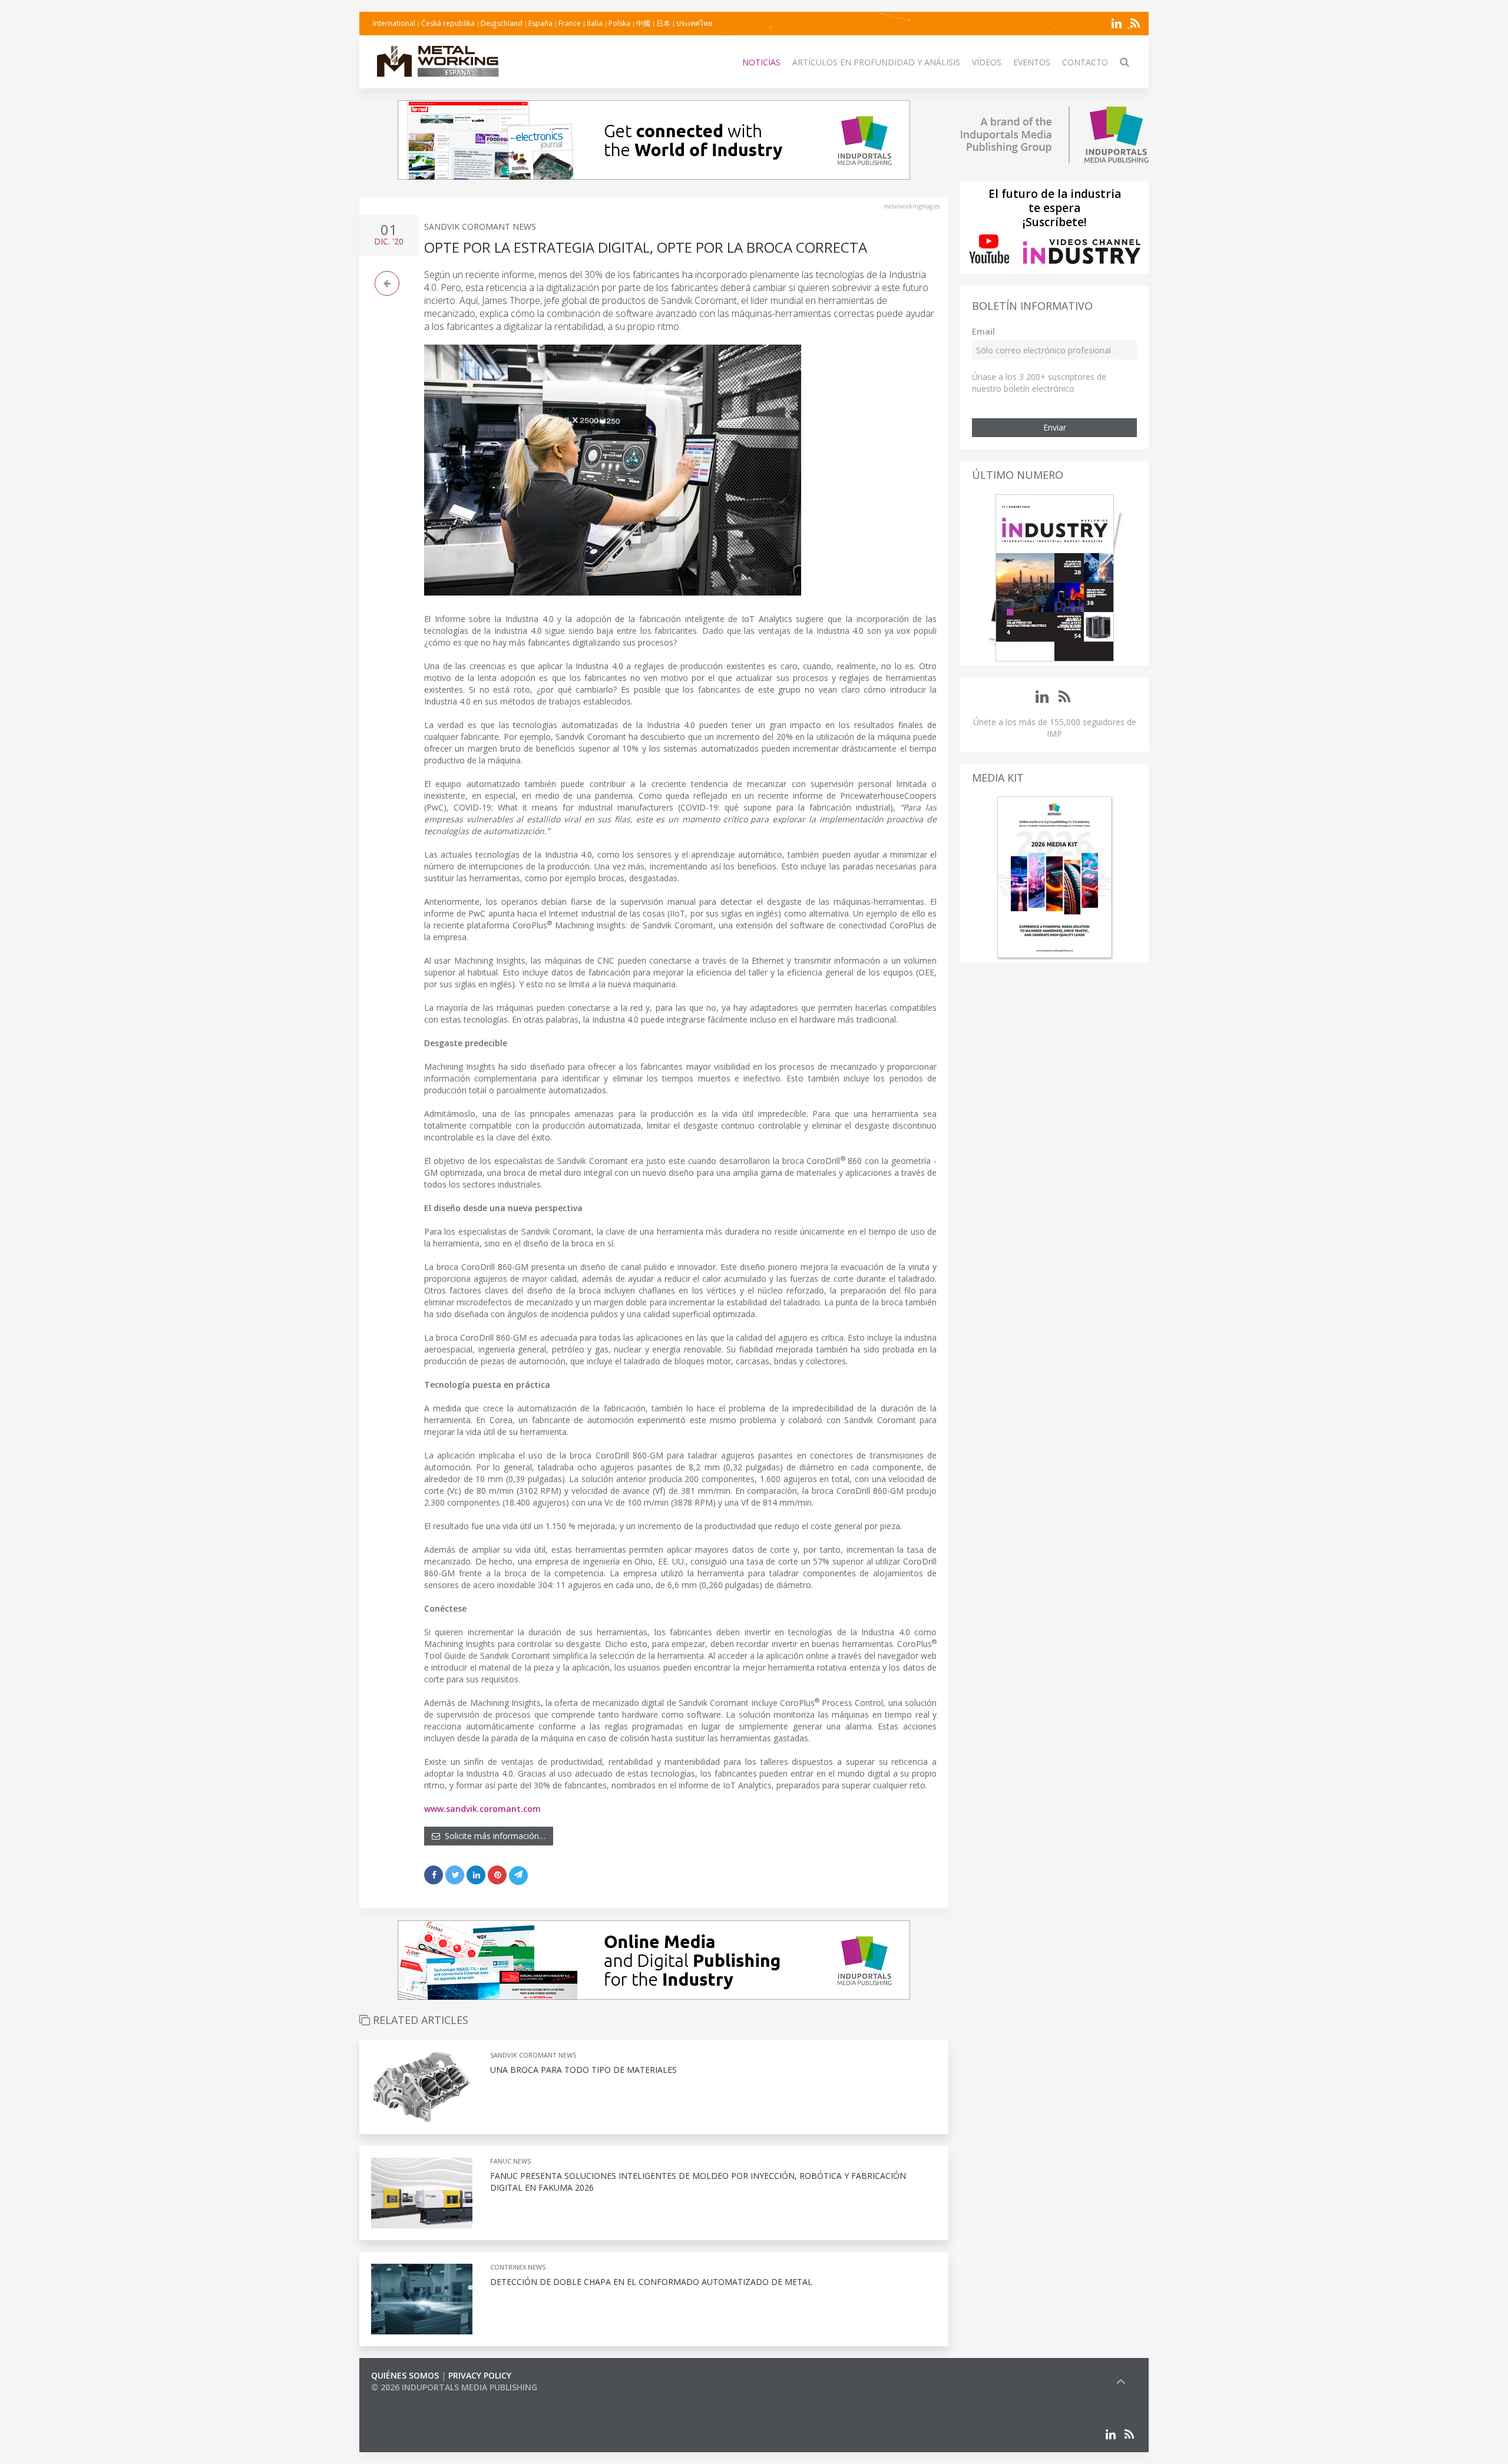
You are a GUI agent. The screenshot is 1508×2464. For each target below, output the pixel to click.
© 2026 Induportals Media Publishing (454, 2387)
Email (983, 331)
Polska (619, 23)
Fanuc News (510, 2161)
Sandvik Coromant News (480, 226)
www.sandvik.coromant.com (482, 1809)
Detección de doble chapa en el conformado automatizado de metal (651, 2282)
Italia (595, 23)
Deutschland (502, 23)
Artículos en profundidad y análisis (876, 62)
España (540, 23)
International (394, 23)
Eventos (1032, 62)
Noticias (761, 62)
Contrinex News (518, 2267)
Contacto (1085, 62)
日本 (663, 23)
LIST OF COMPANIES (411, 2399)
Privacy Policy (480, 2375)
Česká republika (448, 23)
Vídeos (987, 62)
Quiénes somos (405, 2375)
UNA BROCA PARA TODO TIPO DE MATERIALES (583, 2070)
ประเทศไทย (694, 23)
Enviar (1055, 427)
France (570, 23)
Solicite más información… (493, 1836)
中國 (643, 23)
